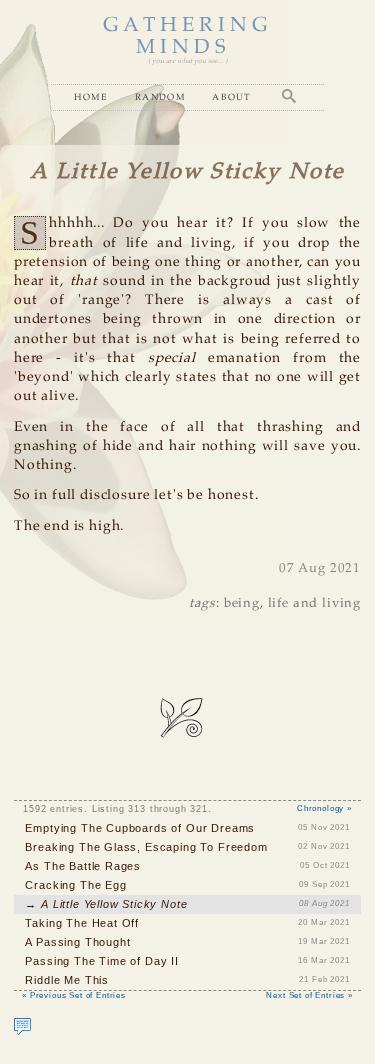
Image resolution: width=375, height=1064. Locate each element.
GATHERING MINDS (188, 36)
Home (91, 96)
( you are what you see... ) (187, 61)
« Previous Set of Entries (74, 995)
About (232, 96)
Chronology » (324, 808)
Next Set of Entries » (309, 995)
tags (202, 603)
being (242, 603)
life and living (315, 603)
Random (160, 96)
